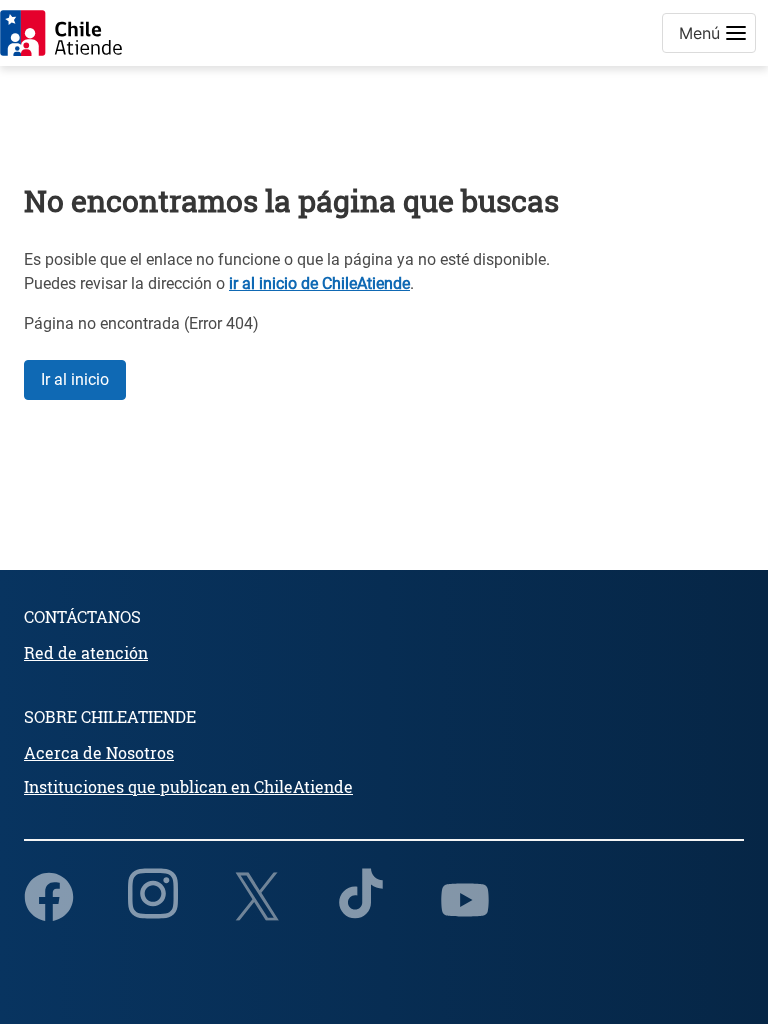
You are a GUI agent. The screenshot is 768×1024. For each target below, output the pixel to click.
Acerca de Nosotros (99, 752)
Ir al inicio (75, 379)
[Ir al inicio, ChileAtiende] (61, 33)
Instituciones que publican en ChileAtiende (188, 786)
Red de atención (86, 652)
